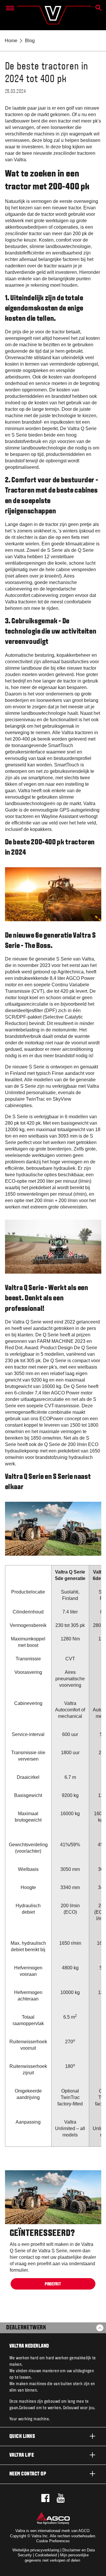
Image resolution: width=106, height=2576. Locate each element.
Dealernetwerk (26, 2328)
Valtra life (22, 2455)
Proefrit (53, 2284)
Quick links (22, 2437)
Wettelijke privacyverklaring (36, 2550)
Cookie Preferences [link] (53, 2541)
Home (11, 41)
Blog (30, 41)
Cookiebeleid (46, 2555)
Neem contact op (28, 2474)
